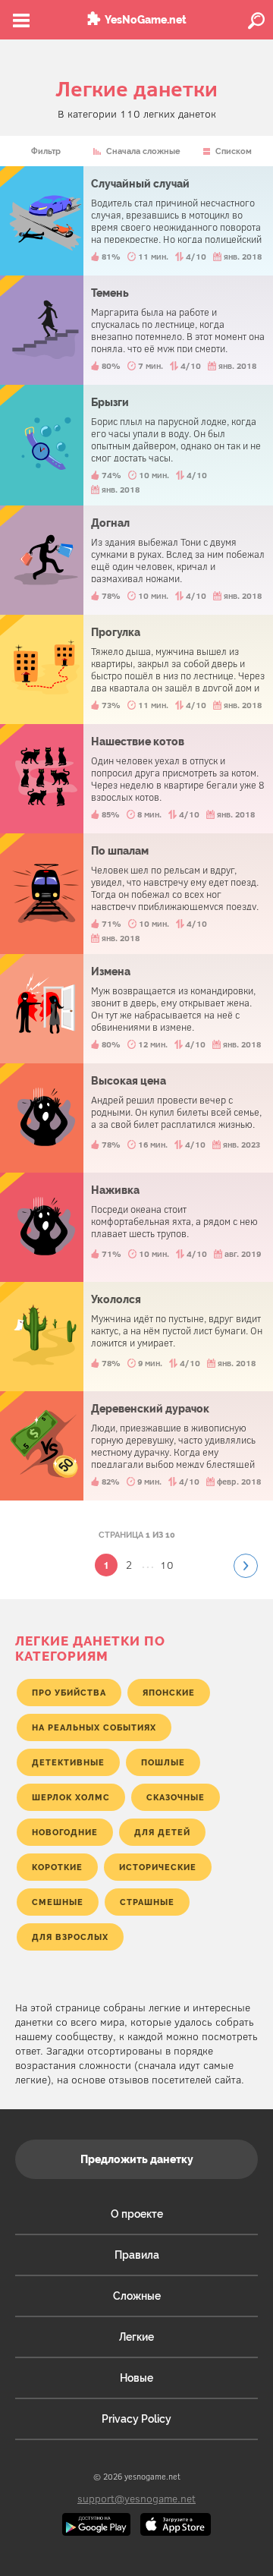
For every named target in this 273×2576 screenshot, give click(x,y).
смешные (58, 1902)
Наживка (136, 1227)
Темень (136, 330)
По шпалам (136, 894)
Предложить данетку (137, 2159)
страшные (147, 1902)
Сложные (137, 2296)
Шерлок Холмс (71, 1797)
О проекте (137, 2214)
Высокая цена (136, 1118)
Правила (137, 2255)
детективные (68, 1762)
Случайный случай (136, 221)
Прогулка (136, 669)
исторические (158, 1867)
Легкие (136, 2337)
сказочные (176, 1797)
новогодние (65, 1832)
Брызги (136, 445)
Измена (136, 1009)
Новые (136, 2378)
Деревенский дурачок (136, 1446)
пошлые (163, 1762)
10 (167, 1565)
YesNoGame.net (146, 20)
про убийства (69, 1693)
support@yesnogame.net (136, 2498)
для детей (162, 1832)
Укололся (136, 1337)
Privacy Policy (136, 2419)
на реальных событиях (94, 1727)
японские (169, 1693)
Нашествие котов (136, 779)
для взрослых (70, 1937)
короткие (57, 1867)
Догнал (136, 560)
